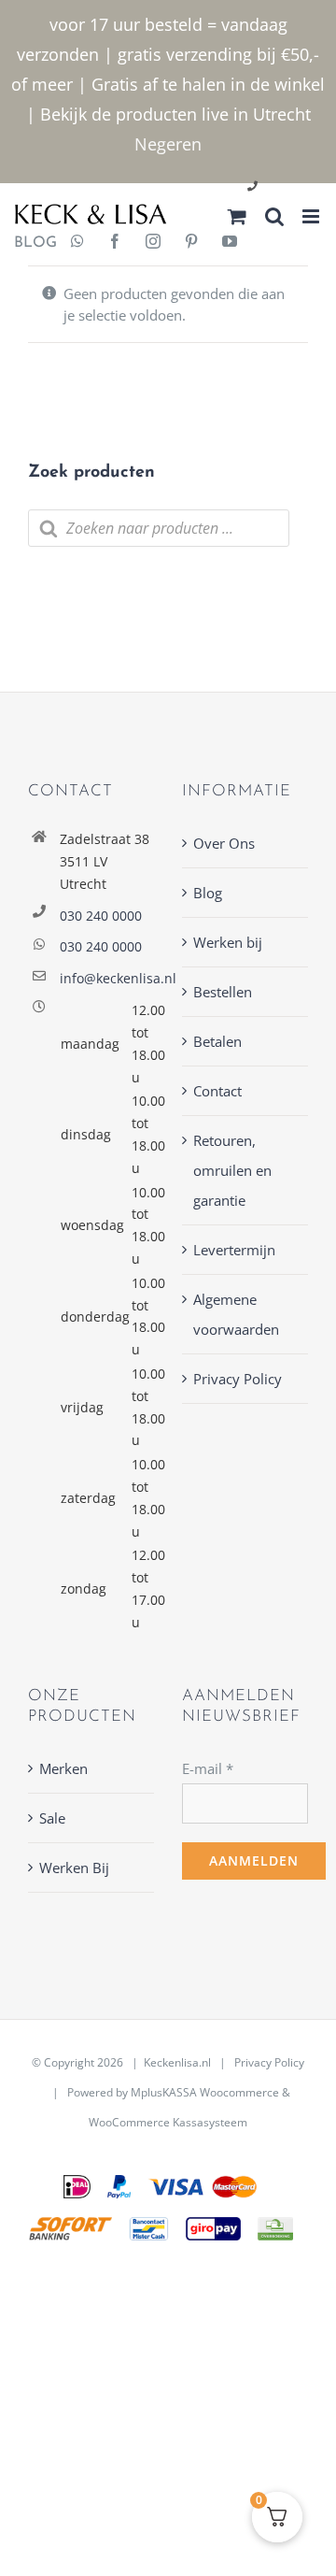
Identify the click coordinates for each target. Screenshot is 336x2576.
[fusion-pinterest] (191, 243)
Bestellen (223, 992)
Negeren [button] (168, 144)
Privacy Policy (238, 1379)
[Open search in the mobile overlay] (159, 528)
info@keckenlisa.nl (107, 978)
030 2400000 (297, 187)
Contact (217, 1091)
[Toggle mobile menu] (312, 216)
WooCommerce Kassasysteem (168, 2122)
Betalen (217, 1041)
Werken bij (228, 942)
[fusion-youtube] (230, 243)
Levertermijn (234, 1250)
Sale (52, 1818)
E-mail (208, 1768)
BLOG (28, 243)
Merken (63, 1768)
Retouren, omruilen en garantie (232, 1170)
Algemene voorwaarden (236, 1314)
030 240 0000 (101, 916)
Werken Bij (74, 1868)
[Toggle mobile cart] (237, 216)
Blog (208, 893)
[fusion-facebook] (115, 243)
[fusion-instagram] (153, 243)
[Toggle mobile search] (274, 216)
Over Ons (224, 843)
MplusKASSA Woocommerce (205, 2092)
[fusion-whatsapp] (77, 243)
